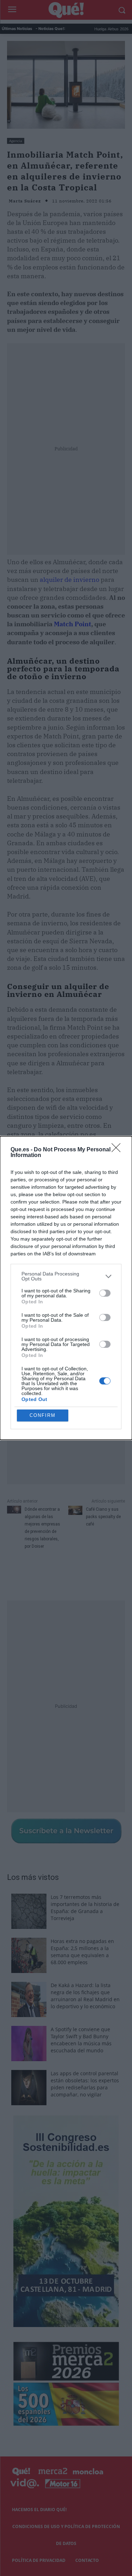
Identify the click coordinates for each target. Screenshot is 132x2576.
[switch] (105, 1293)
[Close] (118, 1150)
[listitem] (66, 1276)
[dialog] (66, 1288)
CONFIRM (43, 1415)
